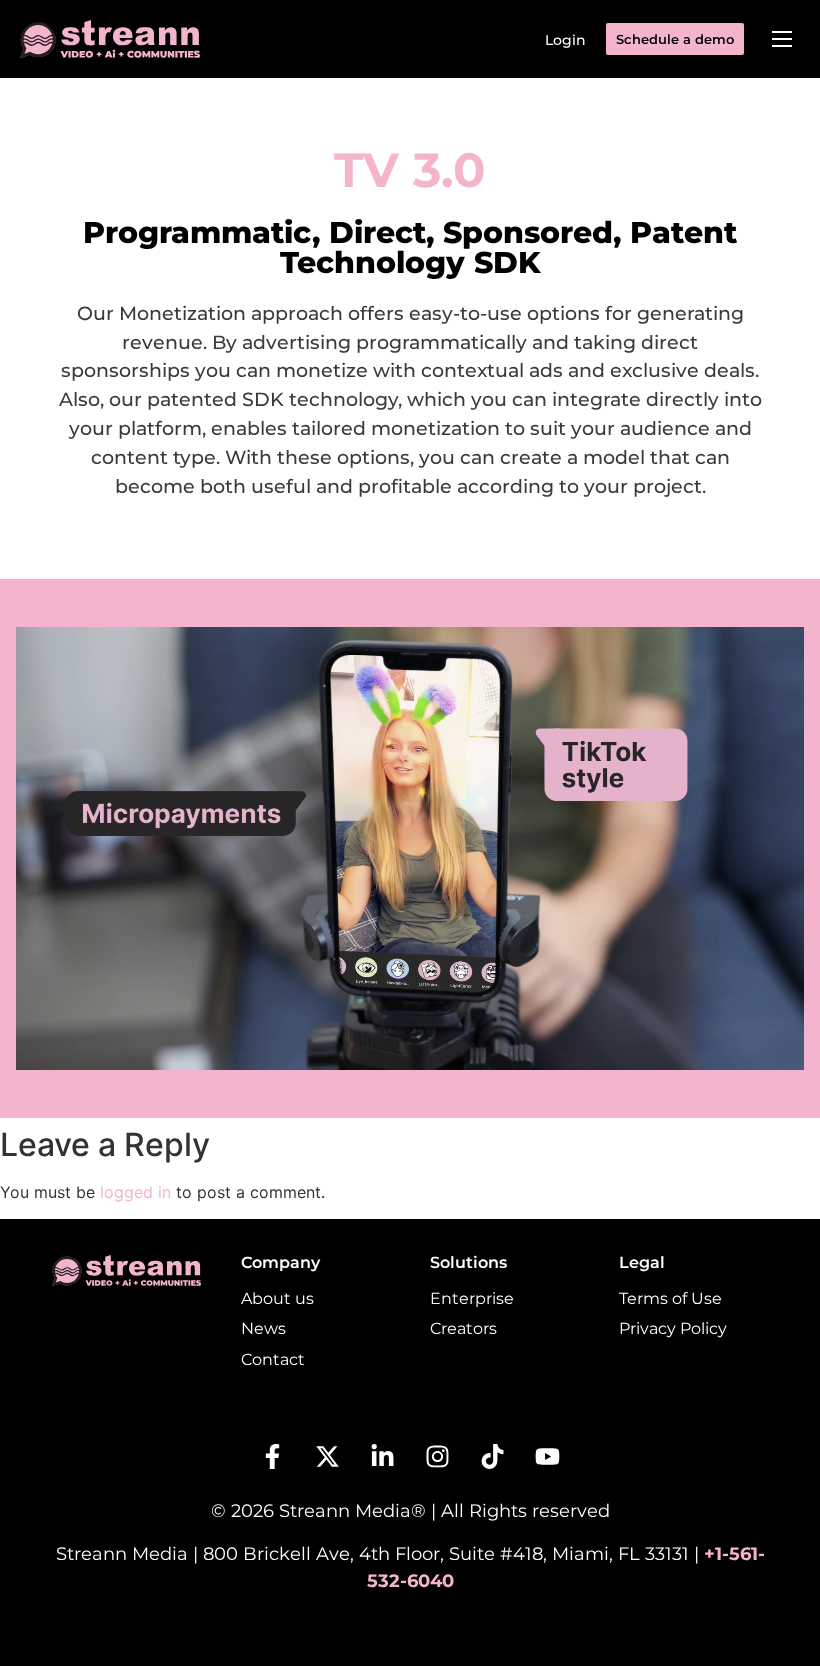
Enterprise (472, 1298)
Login (565, 40)
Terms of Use (670, 1298)
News (263, 1328)
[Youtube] (548, 1457)
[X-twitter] (328, 1457)
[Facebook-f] (273, 1457)
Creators (463, 1328)
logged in (135, 1192)
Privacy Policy (673, 1328)
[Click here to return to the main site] (110, 39)
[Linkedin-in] (383, 1457)
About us (277, 1298)
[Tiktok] (493, 1457)
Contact (273, 1359)
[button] (782, 39)
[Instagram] (438, 1457)
